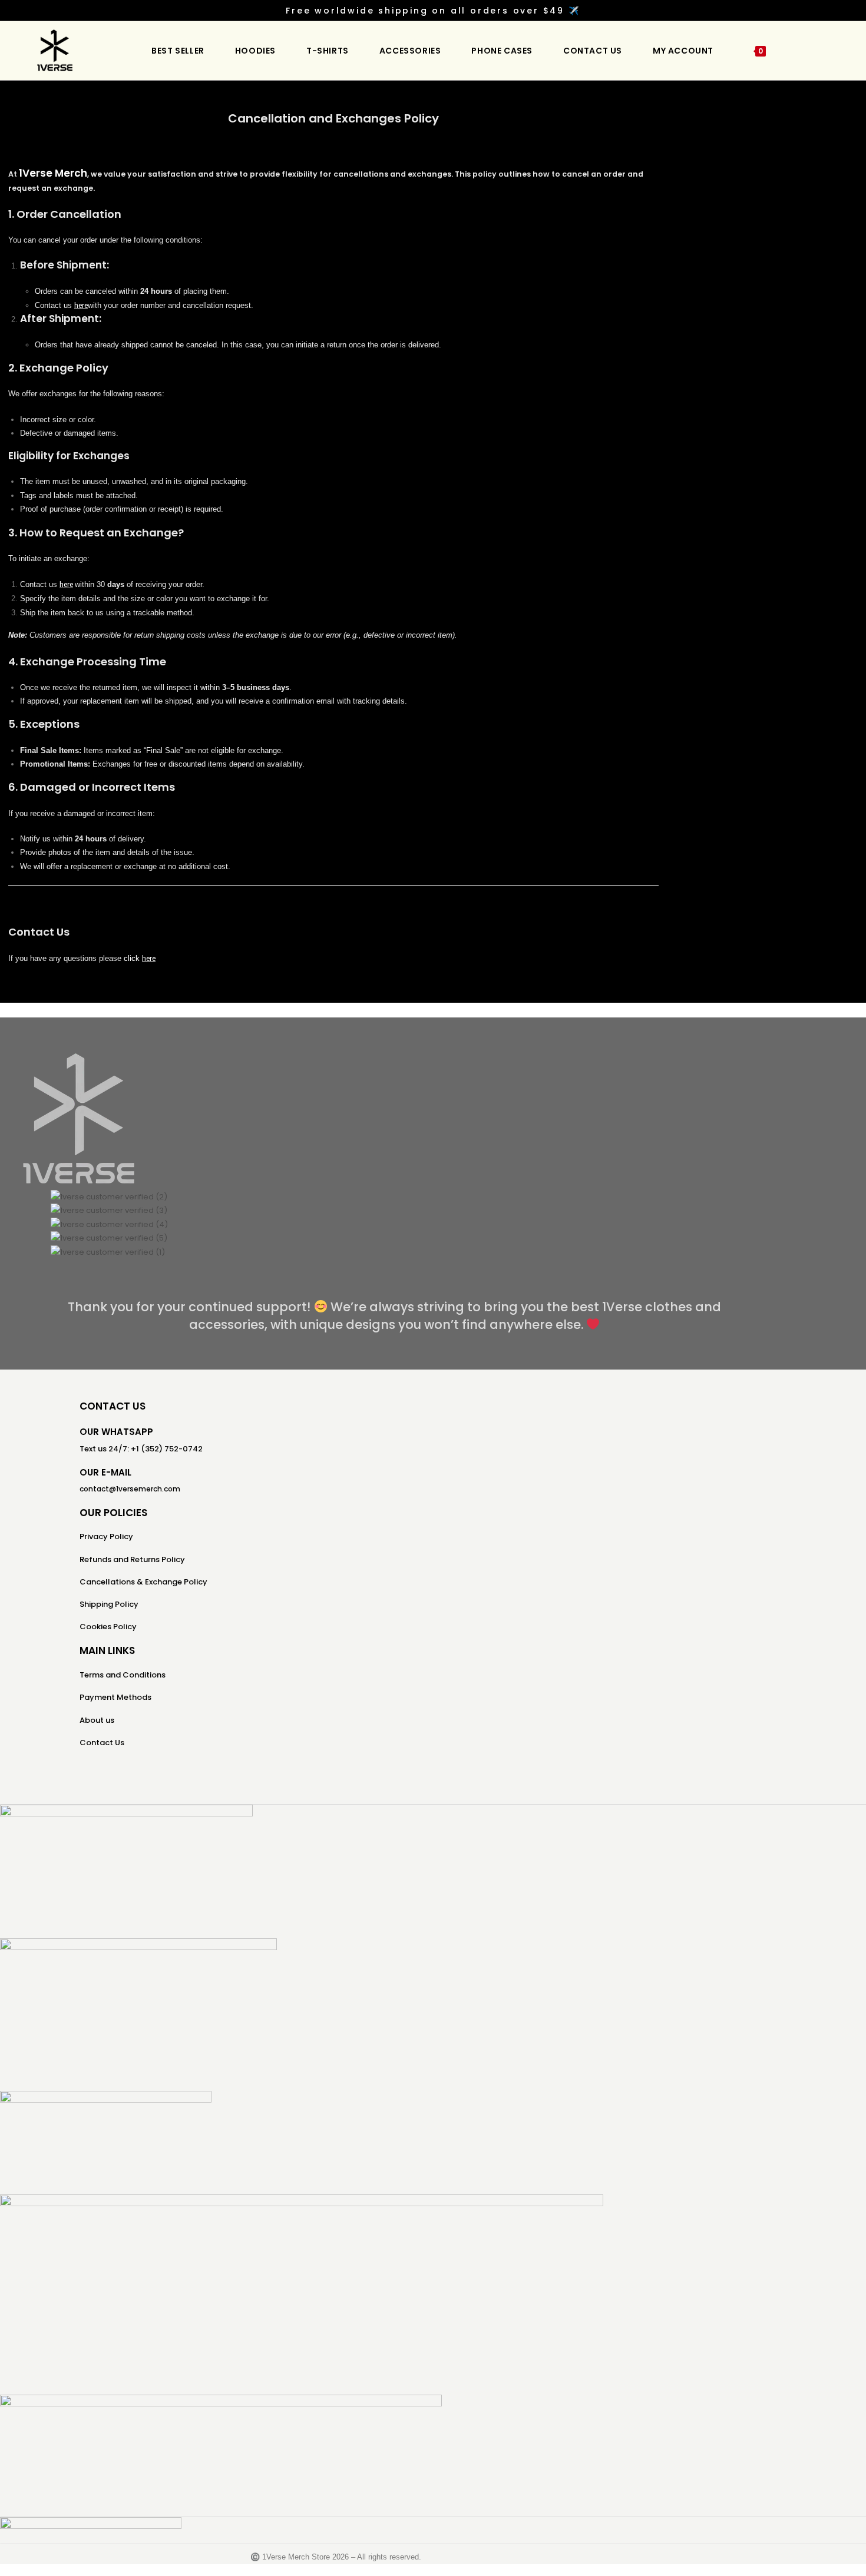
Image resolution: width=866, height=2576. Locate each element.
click (133, 958)
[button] (394, 1266)
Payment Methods (115, 1697)
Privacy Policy (106, 1536)
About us (97, 1720)
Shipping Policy (109, 1604)
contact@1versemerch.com (130, 1489)
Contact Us (102, 1743)
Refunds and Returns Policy (132, 1559)
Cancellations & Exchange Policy (143, 1582)
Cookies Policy (108, 1627)
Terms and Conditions (123, 1675)
